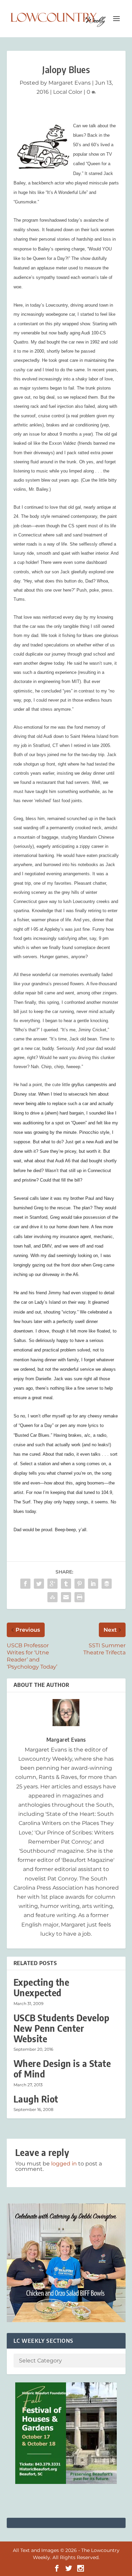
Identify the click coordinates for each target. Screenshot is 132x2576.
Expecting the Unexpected (41, 1987)
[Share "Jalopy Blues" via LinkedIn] (93, 1584)
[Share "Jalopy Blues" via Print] (80, 1597)
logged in (64, 2164)
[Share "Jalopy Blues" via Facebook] (25, 1584)
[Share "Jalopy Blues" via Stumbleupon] (52, 1597)
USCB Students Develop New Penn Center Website (62, 2028)
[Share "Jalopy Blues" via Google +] (52, 1584)
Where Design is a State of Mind (62, 2069)
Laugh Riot (36, 2099)
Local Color (68, 92)
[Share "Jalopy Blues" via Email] (66, 1597)
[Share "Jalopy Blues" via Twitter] (39, 1584)
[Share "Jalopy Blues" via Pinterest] (80, 1584)
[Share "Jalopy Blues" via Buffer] (107, 1584)
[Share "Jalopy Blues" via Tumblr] (66, 1584)
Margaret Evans (70, 83)
